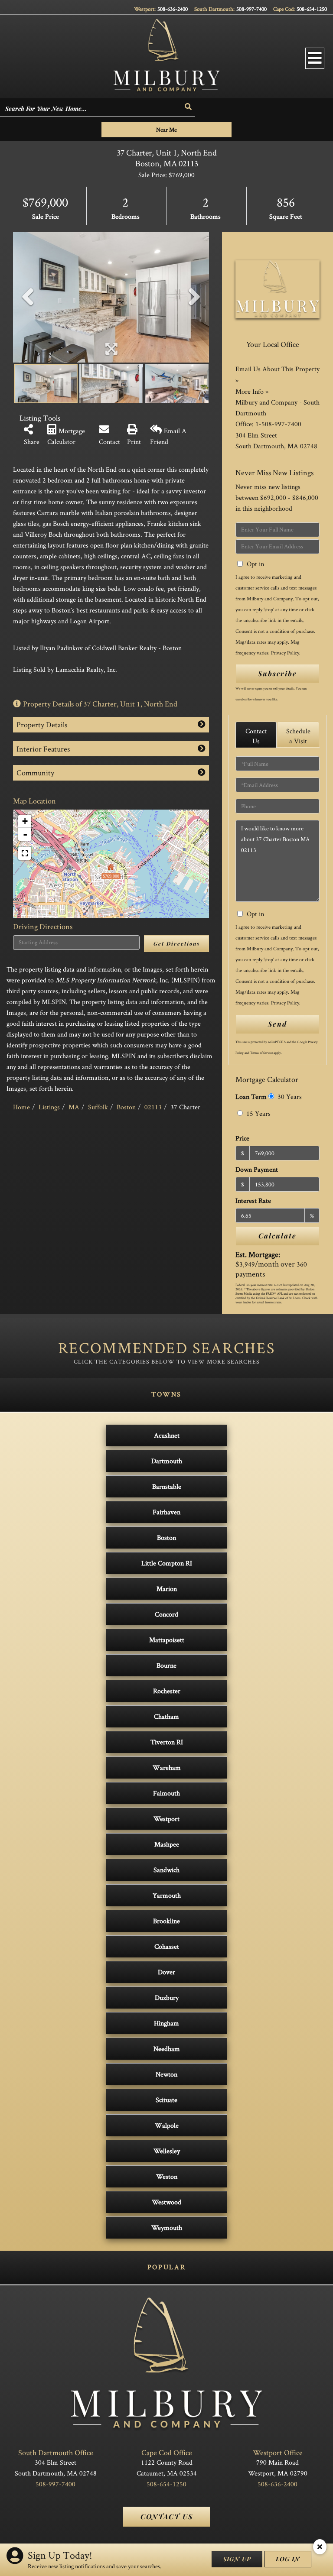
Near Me (166, 130)
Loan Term (251, 1097)
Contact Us (256, 736)
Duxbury (167, 1998)
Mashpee (167, 1844)
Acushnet (167, 1435)
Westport (166, 1819)
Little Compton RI (167, 1563)
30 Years (289, 1097)
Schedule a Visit (298, 736)
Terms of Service (261, 1053)
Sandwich (166, 1870)
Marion (167, 1589)
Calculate (277, 1236)
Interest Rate (253, 1201)
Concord (166, 1614)
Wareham (167, 1768)
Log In (288, 2559)
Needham (167, 2049)
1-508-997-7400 (278, 424)
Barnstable (167, 1486)
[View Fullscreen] (25, 853)
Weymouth (167, 2228)
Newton (166, 2074)
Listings (49, 1107)
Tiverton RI (167, 1742)
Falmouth (166, 1793)
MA (74, 1107)
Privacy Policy (285, 653)
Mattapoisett (167, 1640)
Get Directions (177, 943)
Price (242, 1138)
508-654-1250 (312, 9)
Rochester (167, 1691)
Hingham (166, 2023)
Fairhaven (166, 1512)
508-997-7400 (251, 9)
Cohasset (167, 1946)
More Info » (252, 391)
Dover (166, 1972)
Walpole (167, 2125)
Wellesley (167, 2151)
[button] (189, 107)
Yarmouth (167, 1895)
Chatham (166, 1716)
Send (277, 1024)
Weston (167, 2176)
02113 (153, 1107)
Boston (126, 1107)
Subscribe (277, 673)
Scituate (166, 2100)
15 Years (258, 1113)
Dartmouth (167, 1461)
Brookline (166, 1921)
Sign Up (237, 2559)
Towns (166, 1394)
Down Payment (257, 1169)
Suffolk (98, 1107)
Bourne (166, 1665)
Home (21, 1107)
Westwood (166, 2202)
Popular (166, 2267)
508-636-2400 (173, 9)
